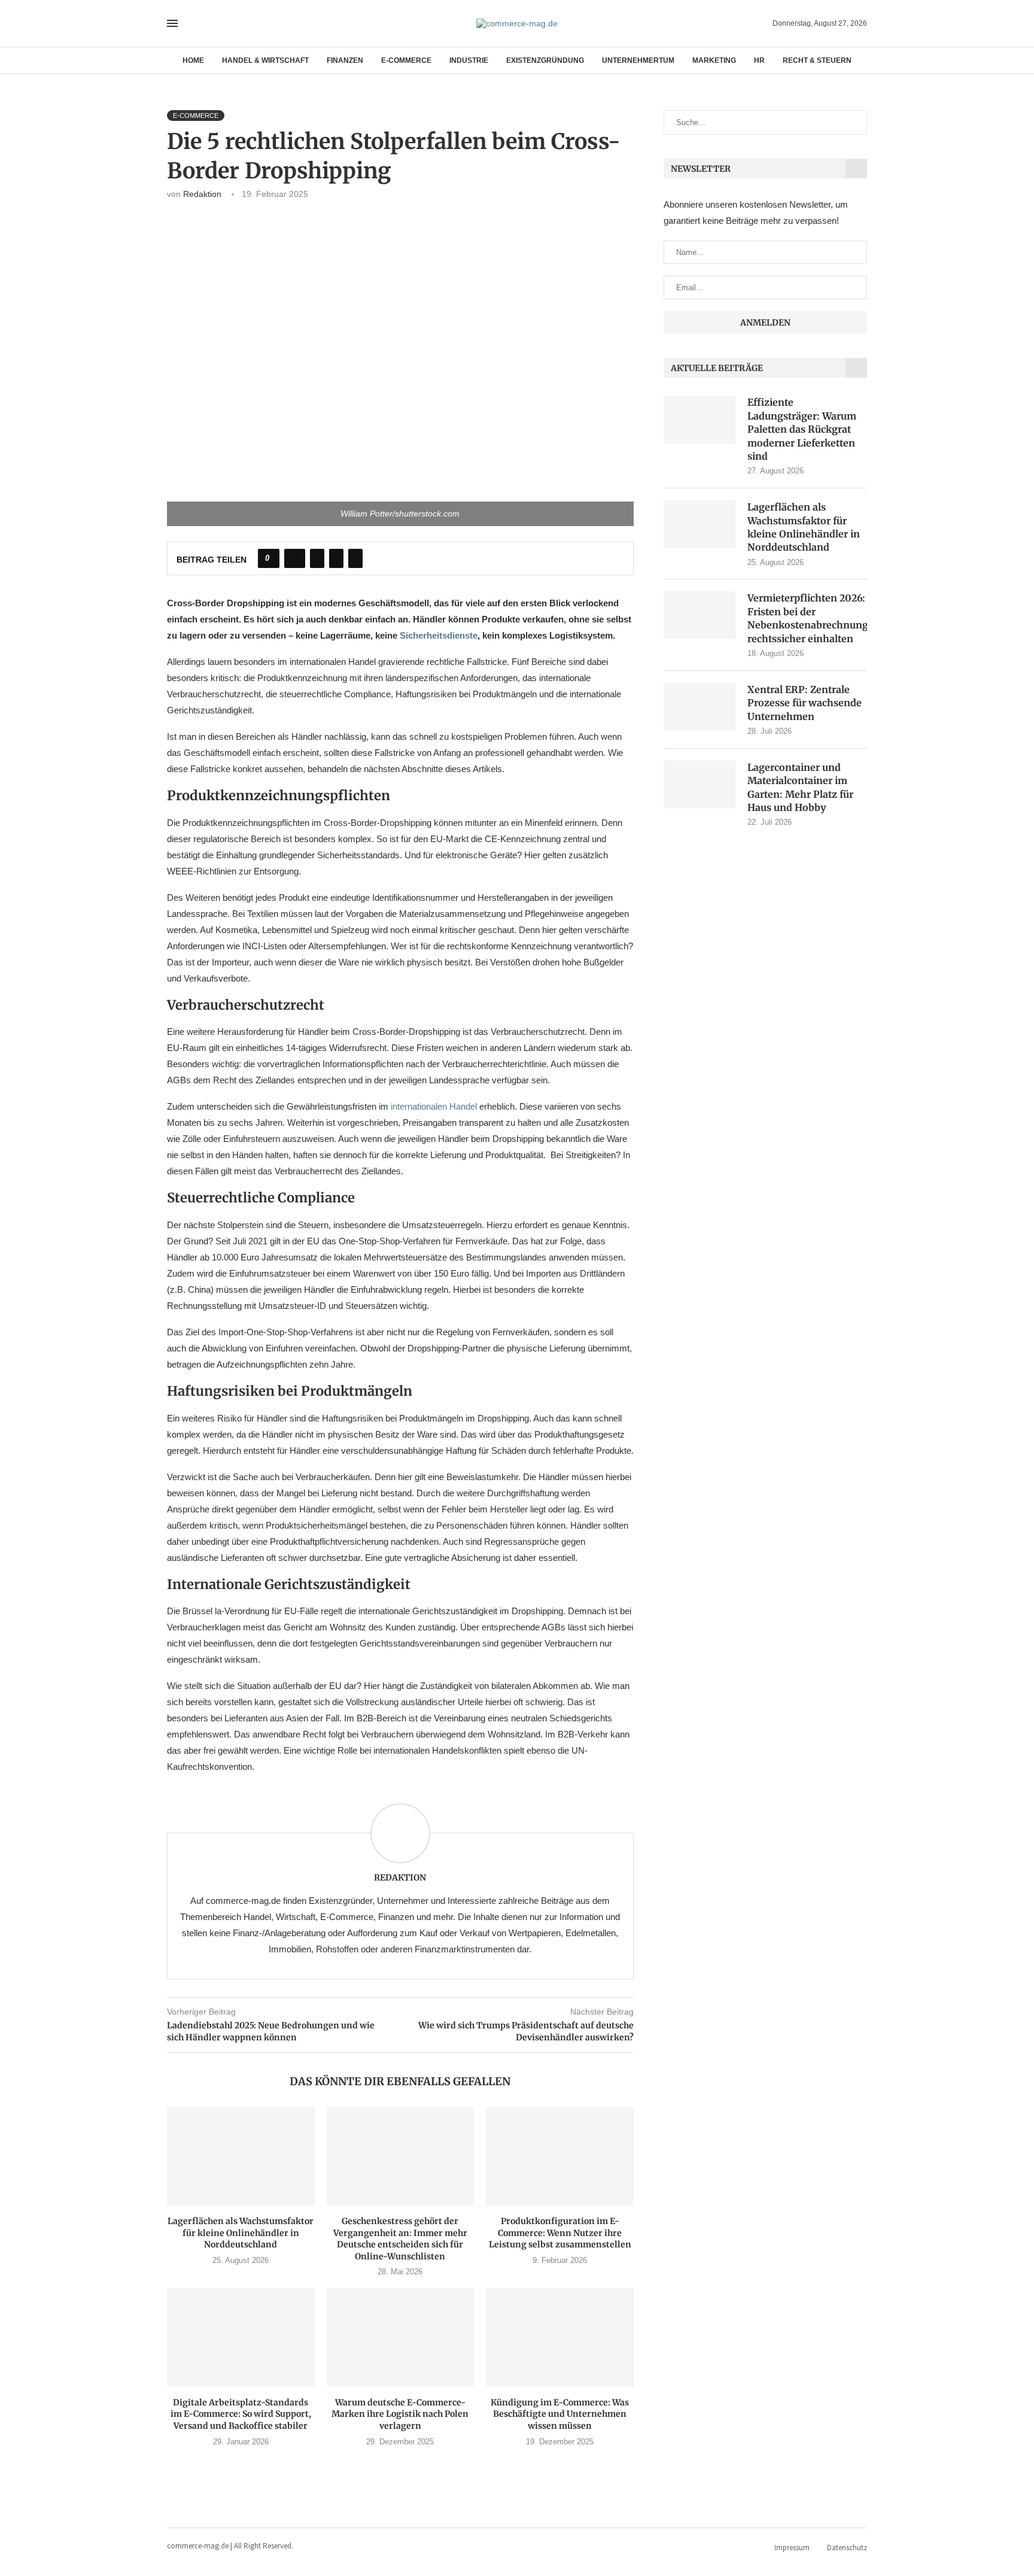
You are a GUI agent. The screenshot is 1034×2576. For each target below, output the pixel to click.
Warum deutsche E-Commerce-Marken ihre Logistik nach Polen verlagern (400, 2414)
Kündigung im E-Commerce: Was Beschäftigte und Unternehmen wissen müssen (560, 2414)
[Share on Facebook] (295, 558)
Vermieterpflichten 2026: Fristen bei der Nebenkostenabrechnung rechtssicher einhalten (807, 618)
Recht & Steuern (817, 60)
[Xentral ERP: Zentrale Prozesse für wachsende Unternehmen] (700, 707)
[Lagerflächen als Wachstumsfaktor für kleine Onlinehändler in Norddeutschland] (241, 2156)
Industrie (469, 60)
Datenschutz (847, 2548)
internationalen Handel (434, 1106)
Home (193, 60)
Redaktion (202, 194)
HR (759, 60)
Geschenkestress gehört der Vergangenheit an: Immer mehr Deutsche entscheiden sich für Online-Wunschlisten (400, 2239)
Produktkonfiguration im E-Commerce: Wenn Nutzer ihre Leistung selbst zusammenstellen (560, 2233)
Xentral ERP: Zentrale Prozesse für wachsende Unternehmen (805, 703)
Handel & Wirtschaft (265, 60)
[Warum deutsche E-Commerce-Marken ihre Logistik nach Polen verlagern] (401, 2337)
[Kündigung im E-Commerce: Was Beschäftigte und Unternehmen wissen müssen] (560, 2337)
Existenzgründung (545, 60)
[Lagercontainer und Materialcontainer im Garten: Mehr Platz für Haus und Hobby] (700, 785)
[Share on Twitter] (317, 558)
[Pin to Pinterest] (336, 558)
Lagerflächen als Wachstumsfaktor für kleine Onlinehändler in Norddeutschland (241, 2233)
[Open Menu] (172, 23)
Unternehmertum (638, 60)
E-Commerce (406, 60)
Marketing (714, 60)
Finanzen (345, 60)
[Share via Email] (355, 558)
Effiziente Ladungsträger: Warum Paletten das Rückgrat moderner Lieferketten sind (802, 429)
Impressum (792, 2548)
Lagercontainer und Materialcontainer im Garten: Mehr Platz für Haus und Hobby (800, 787)
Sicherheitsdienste (439, 635)
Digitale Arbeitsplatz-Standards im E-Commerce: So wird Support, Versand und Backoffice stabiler (241, 2414)
